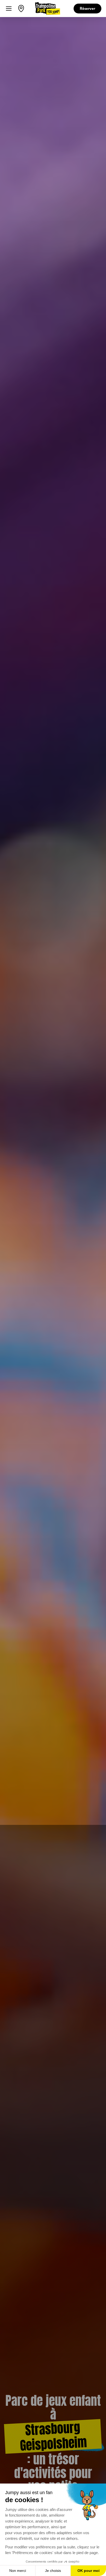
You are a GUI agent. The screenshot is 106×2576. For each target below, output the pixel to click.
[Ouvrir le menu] (9, 9)
